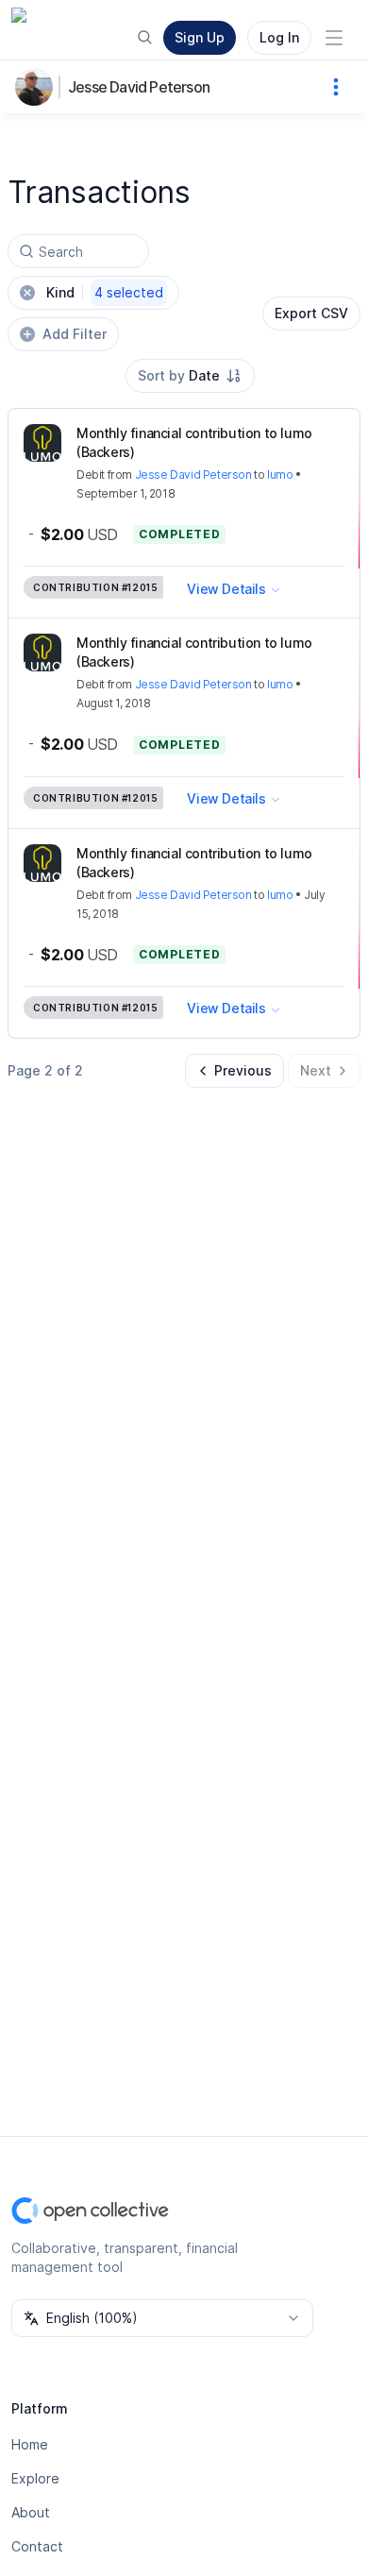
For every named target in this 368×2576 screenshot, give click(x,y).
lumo (280, 475)
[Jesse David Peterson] (38, 87)
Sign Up (200, 37)
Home (30, 2444)
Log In (279, 37)
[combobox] (190, 376)
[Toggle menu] (334, 38)
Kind (105, 292)
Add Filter (75, 334)
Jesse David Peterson (139, 87)
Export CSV (311, 313)
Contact (37, 2546)
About (31, 2512)
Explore (35, 2478)
